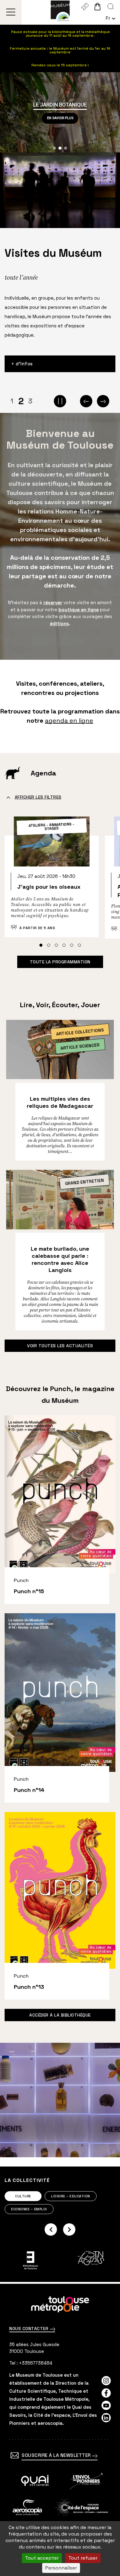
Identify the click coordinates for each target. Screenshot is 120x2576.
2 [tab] (21, 401)
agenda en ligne (69, 721)
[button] (54, 148)
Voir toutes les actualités (60, 1346)
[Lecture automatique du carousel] (60, 401)
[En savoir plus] (35, 2481)
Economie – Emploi (29, 2209)
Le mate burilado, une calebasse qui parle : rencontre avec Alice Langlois (60, 1259)
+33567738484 (36, 2363)
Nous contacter (30, 2329)
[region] (60, 112)
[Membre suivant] (69, 2229)
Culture (23, 2196)
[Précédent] (86, 401)
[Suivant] (103, 401)
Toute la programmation (60, 962)
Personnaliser (61, 2568)
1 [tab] (12, 401)
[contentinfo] (60, 2430)
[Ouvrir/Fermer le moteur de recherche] (111, 6)
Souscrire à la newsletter (57, 2455)
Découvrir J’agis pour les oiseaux (52, 880)
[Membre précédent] (51, 2229)
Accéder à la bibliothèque (60, 2015)
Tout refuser (83, 2558)
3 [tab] (30, 401)
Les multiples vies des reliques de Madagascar (60, 1102)
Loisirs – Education (71, 2196)
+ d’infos (22, 364)
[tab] (41, 945)
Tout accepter (42, 2558)
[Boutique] (97, 6)
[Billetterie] (85, 6)
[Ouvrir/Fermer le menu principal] (11, 12)
